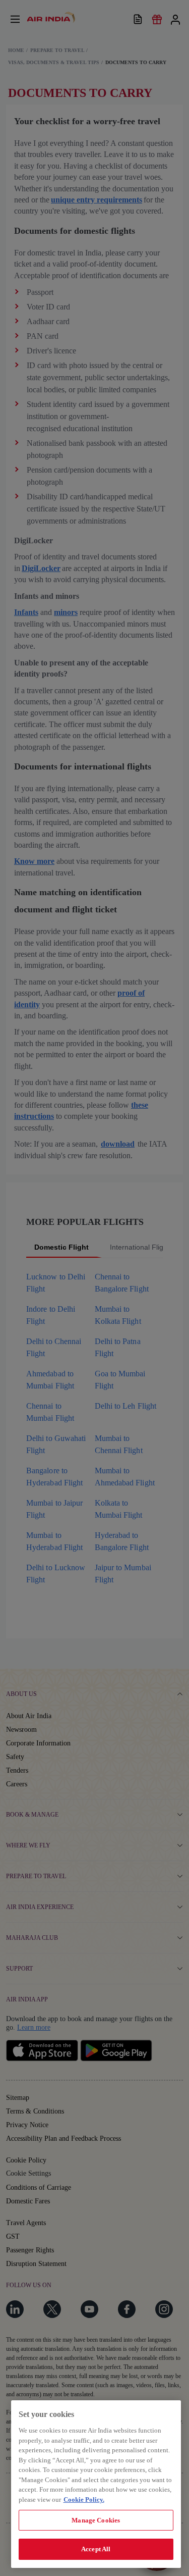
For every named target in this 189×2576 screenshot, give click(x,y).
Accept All (96, 2549)
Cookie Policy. (84, 2500)
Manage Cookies (96, 2520)
